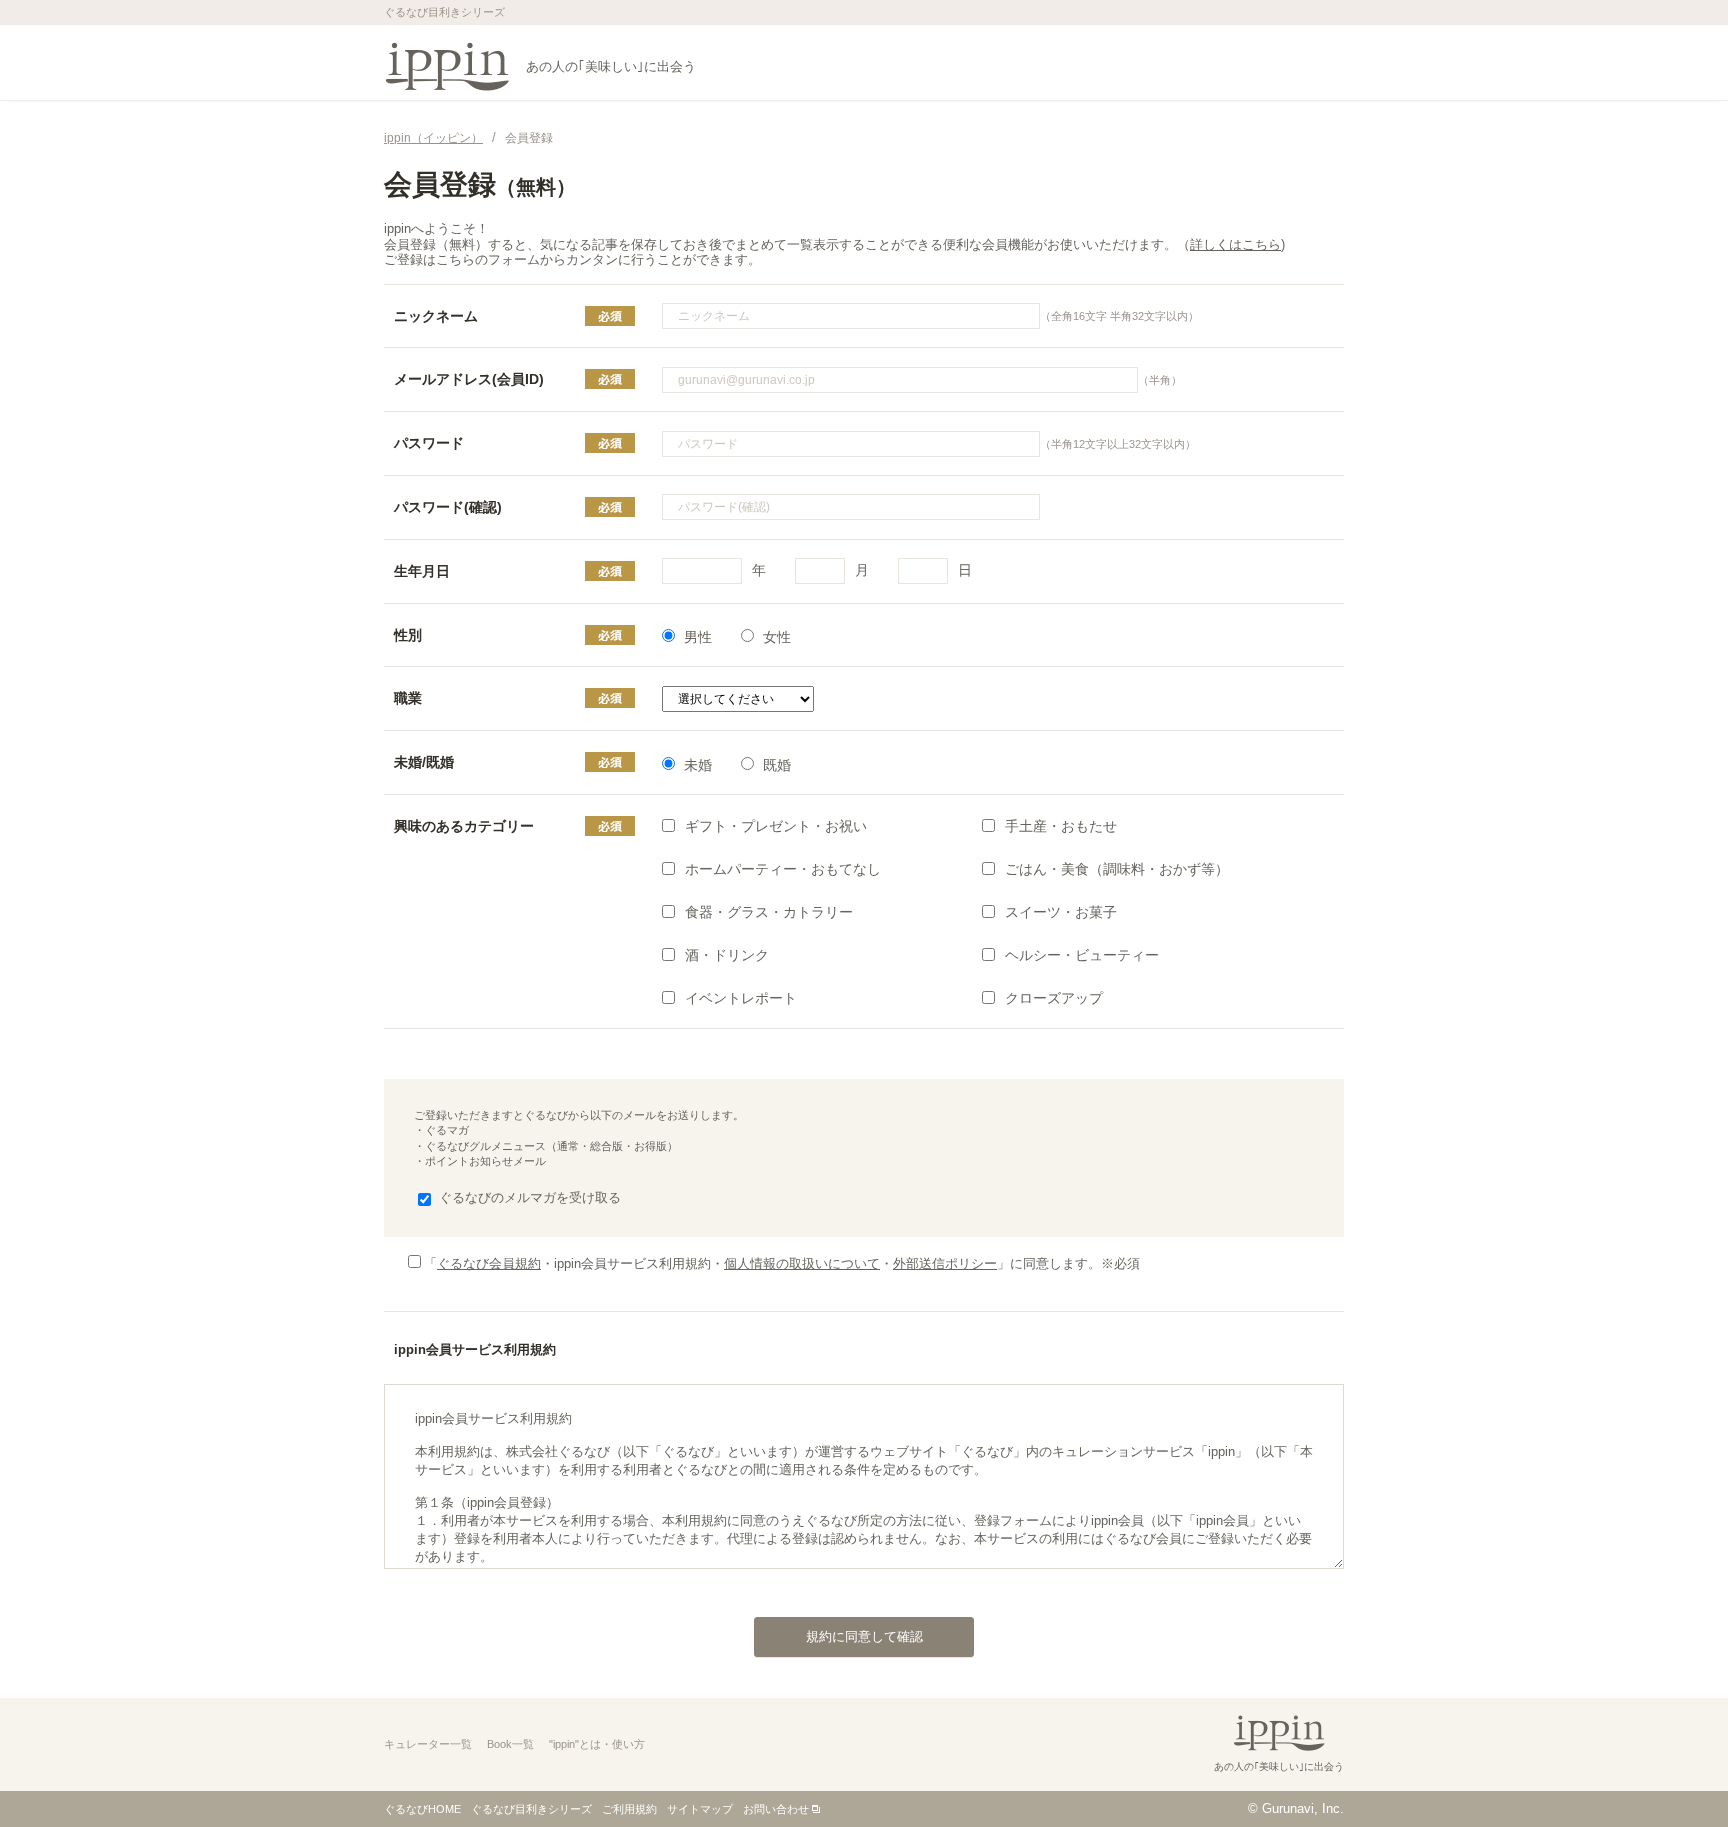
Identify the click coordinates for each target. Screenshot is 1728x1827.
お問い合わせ (776, 1809)
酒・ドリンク (727, 955)
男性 (698, 637)
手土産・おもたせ (1061, 826)
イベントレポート (741, 998)
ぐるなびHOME (422, 1809)
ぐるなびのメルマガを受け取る (530, 1197)
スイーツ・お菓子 (1061, 912)
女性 (777, 637)
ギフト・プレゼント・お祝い (776, 826)
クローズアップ (1054, 998)
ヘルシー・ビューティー (1082, 955)
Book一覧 (510, 1744)
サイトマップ (700, 1809)
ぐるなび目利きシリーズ (531, 1809)
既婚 (777, 765)
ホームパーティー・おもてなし (783, 869)
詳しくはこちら (1235, 244)
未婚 (698, 765)
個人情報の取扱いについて (802, 1263)
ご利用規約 (629, 1809)
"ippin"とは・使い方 (597, 1744)
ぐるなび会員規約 (489, 1263)
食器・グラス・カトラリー (769, 912)
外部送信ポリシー (945, 1263)
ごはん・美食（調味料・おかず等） (1117, 869)
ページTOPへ (1673, 1771)
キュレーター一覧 (428, 1744)
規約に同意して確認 (864, 1636)
